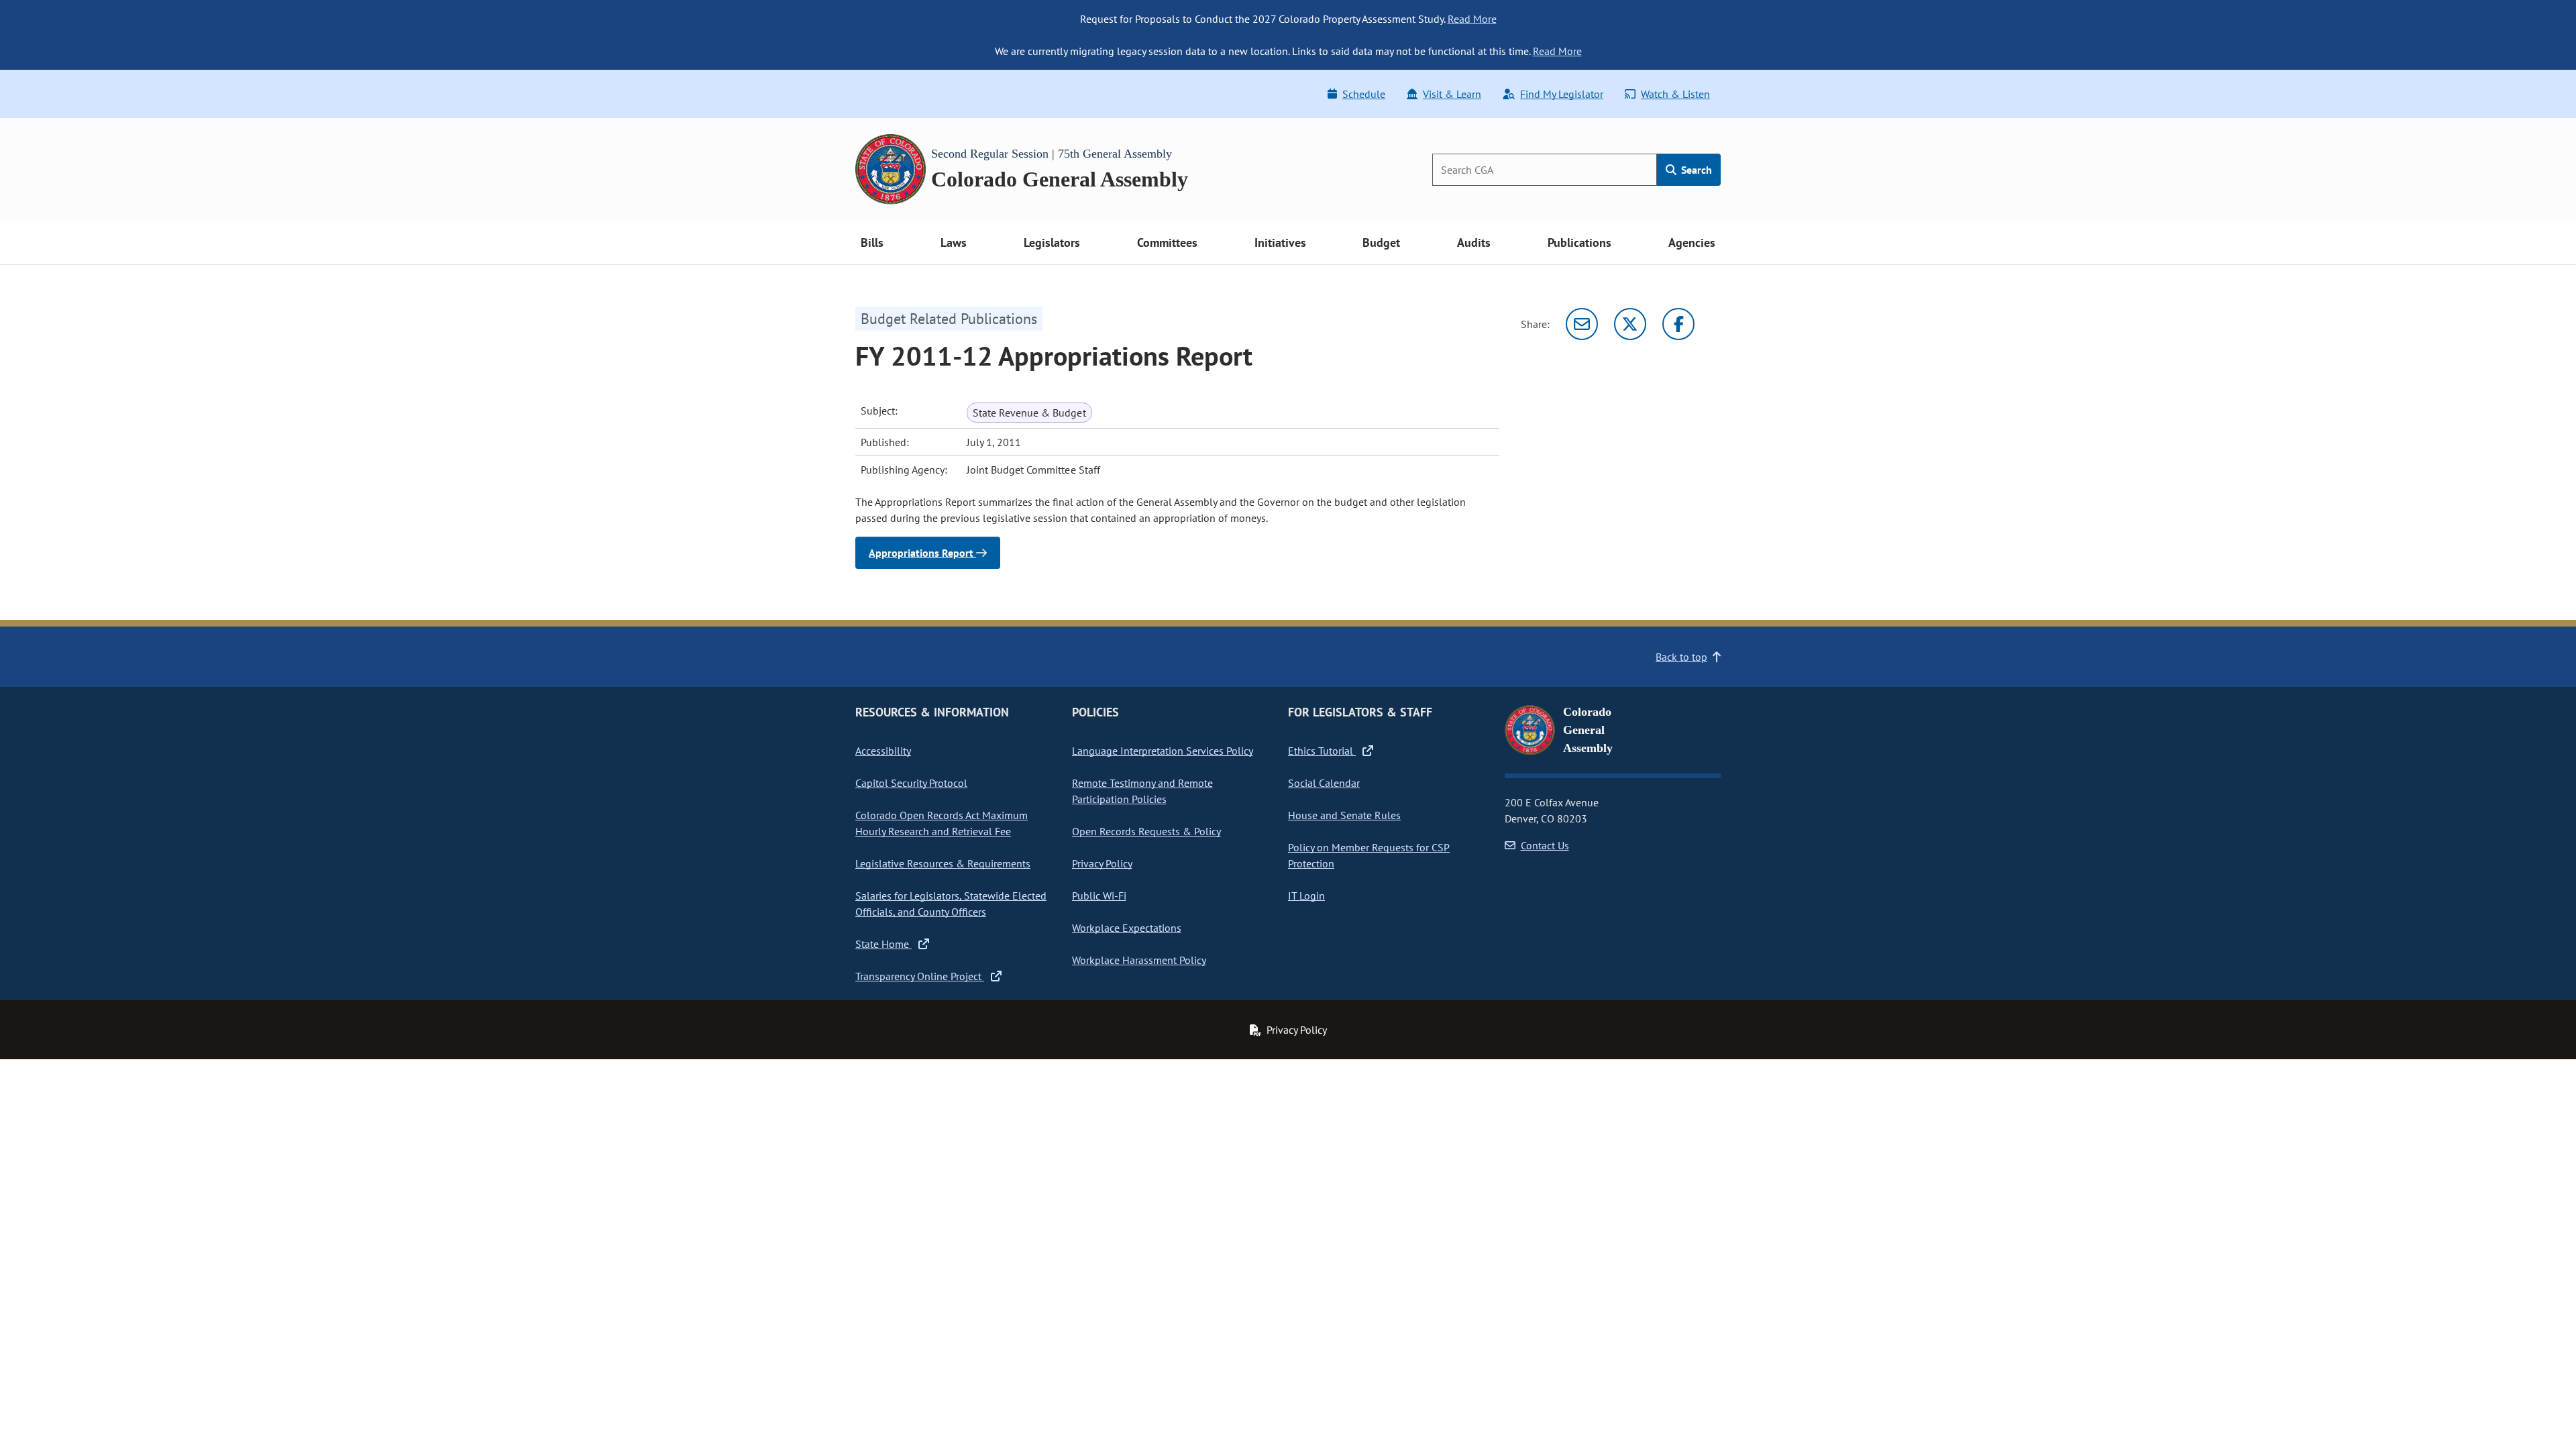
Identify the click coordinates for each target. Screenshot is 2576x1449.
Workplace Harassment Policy (1139, 960)
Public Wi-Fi (1099, 896)
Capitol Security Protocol (911, 783)
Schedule (1364, 94)
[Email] (1582, 324)
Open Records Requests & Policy (1146, 831)
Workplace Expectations (1127, 928)
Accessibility (883, 751)
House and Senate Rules (1344, 815)
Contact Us (1545, 845)
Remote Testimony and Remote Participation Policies (1142, 791)
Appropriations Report (922, 553)
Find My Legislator (1562, 94)
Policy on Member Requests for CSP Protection (1369, 855)
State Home (883, 944)
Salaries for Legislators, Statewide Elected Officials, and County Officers (951, 904)
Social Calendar (1324, 783)
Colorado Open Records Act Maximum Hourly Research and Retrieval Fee (942, 823)
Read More (1472, 19)
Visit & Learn (1452, 94)
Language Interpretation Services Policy (1163, 751)
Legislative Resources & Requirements (943, 863)
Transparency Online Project (920, 976)
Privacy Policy (1102, 863)
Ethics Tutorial (1322, 751)
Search (1695, 170)
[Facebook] (1678, 324)
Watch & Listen (1675, 94)
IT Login (1306, 896)
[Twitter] (1630, 324)
